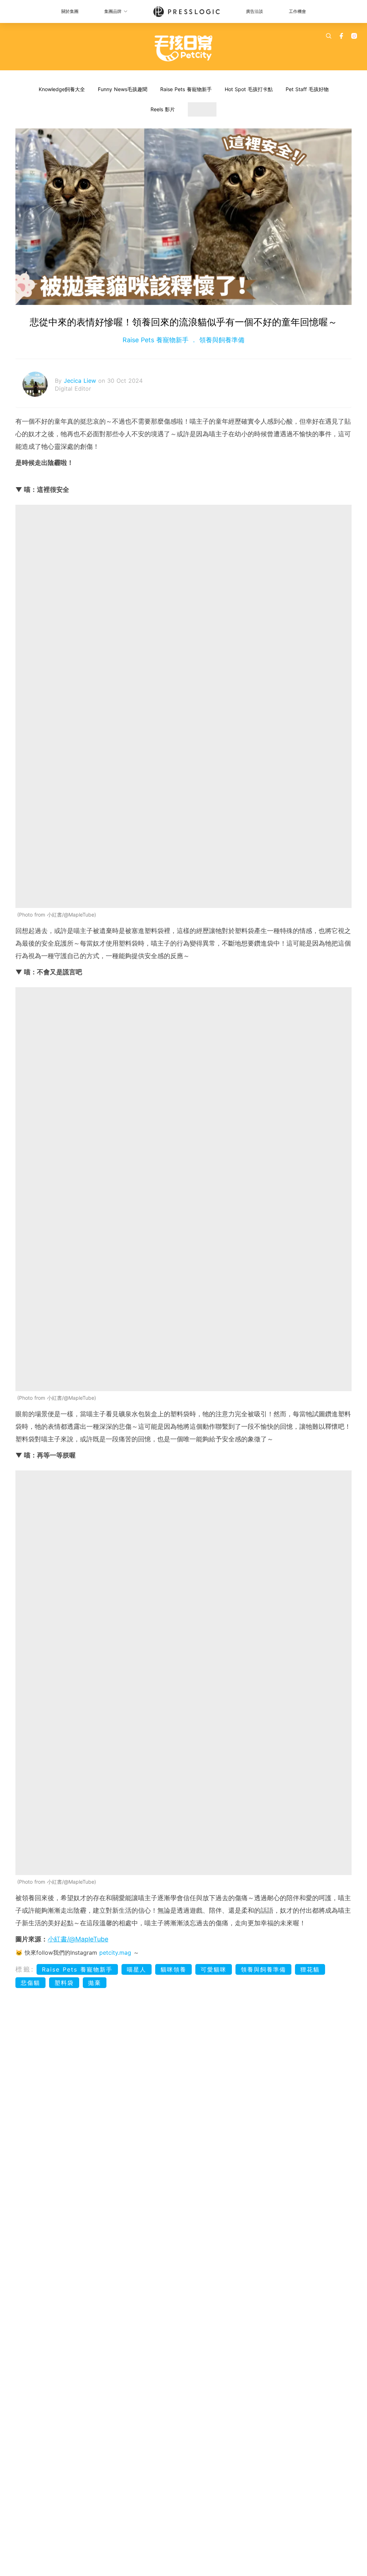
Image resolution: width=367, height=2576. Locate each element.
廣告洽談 (254, 11)
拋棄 (95, 1983)
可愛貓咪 (214, 1969)
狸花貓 (310, 1969)
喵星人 (137, 1969)
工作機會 (297, 11)
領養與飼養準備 (221, 340)
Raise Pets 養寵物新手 (186, 89)
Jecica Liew (81, 381)
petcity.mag (115, 1953)
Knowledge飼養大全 (62, 89)
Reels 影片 (163, 109)
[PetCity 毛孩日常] (184, 48)
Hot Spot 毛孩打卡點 (249, 89)
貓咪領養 (173, 1969)
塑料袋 (64, 1983)
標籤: (25, 1969)
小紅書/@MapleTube (78, 1939)
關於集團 (70, 11)
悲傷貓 (30, 1983)
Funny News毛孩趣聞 (123, 89)
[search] (329, 36)
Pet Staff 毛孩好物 (307, 89)
